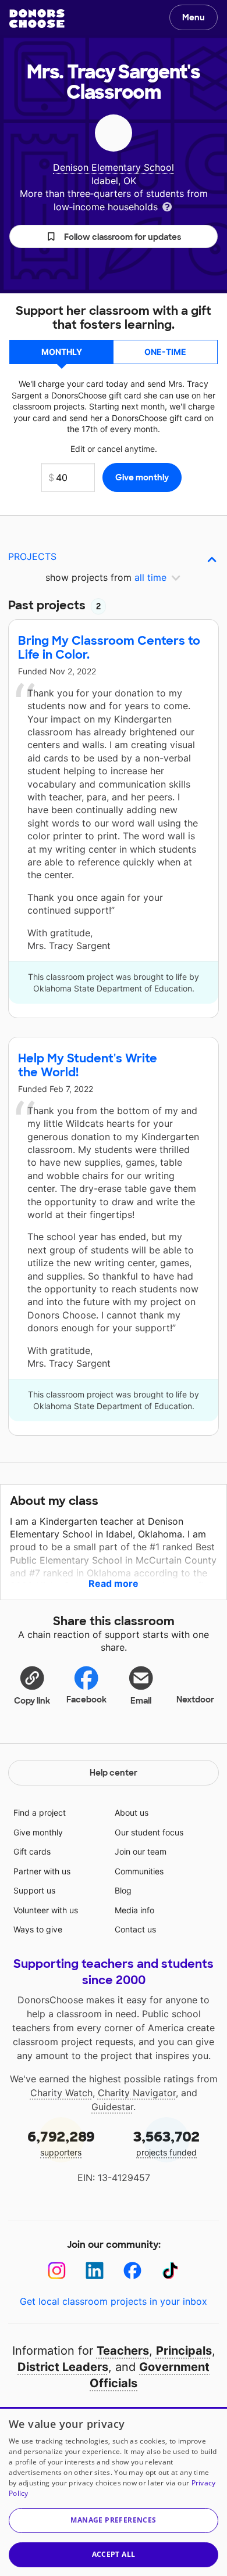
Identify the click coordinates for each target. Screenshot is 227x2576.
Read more (114, 1583)
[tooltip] (167, 206)
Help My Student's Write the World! (88, 1065)
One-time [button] (165, 352)
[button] (114, 236)
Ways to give (38, 1929)
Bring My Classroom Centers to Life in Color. (109, 648)
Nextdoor (195, 1700)
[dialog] (114, 2491)
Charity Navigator (137, 2093)
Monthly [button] (62, 352)
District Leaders (63, 2367)
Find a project (40, 1812)
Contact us (135, 1929)
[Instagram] (57, 2271)
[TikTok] (170, 2271)
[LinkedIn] (95, 2271)
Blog (123, 1890)
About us (132, 1812)
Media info (134, 1910)
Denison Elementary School (114, 167)
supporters (61, 2142)
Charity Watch (61, 2093)
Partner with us (42, 1871)
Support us (34, 1890)
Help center (114, 1773)
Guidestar (112, 2107)
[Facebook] (132, 2271)
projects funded (166, 2142)
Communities (139, 1871)
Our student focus (149, 1832)
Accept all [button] (114, 2554)
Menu (194, 17)
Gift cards (32, 1851)
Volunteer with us (46, 1910)
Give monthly (38, 1832)
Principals (184, 2351)
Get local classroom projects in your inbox (114, 2301)
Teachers (123, 2351)
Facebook (86, 1700)
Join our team (141, 1851)
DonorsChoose (37, 19)
